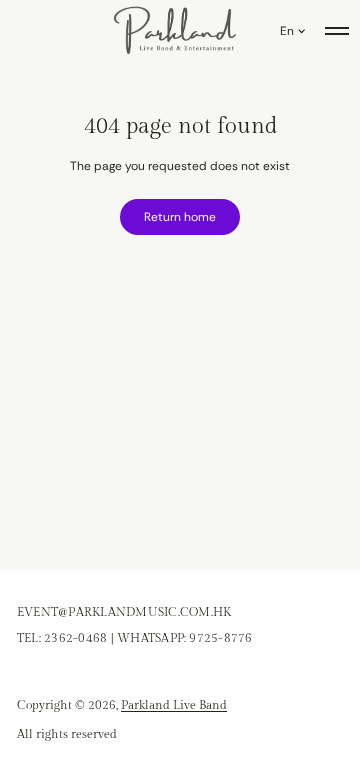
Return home (180, 217)
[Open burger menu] (337, 31)
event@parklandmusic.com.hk (124, 612)
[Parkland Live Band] (175, 31)
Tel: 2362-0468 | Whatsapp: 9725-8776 (135, 638)
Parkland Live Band (174, 705)
